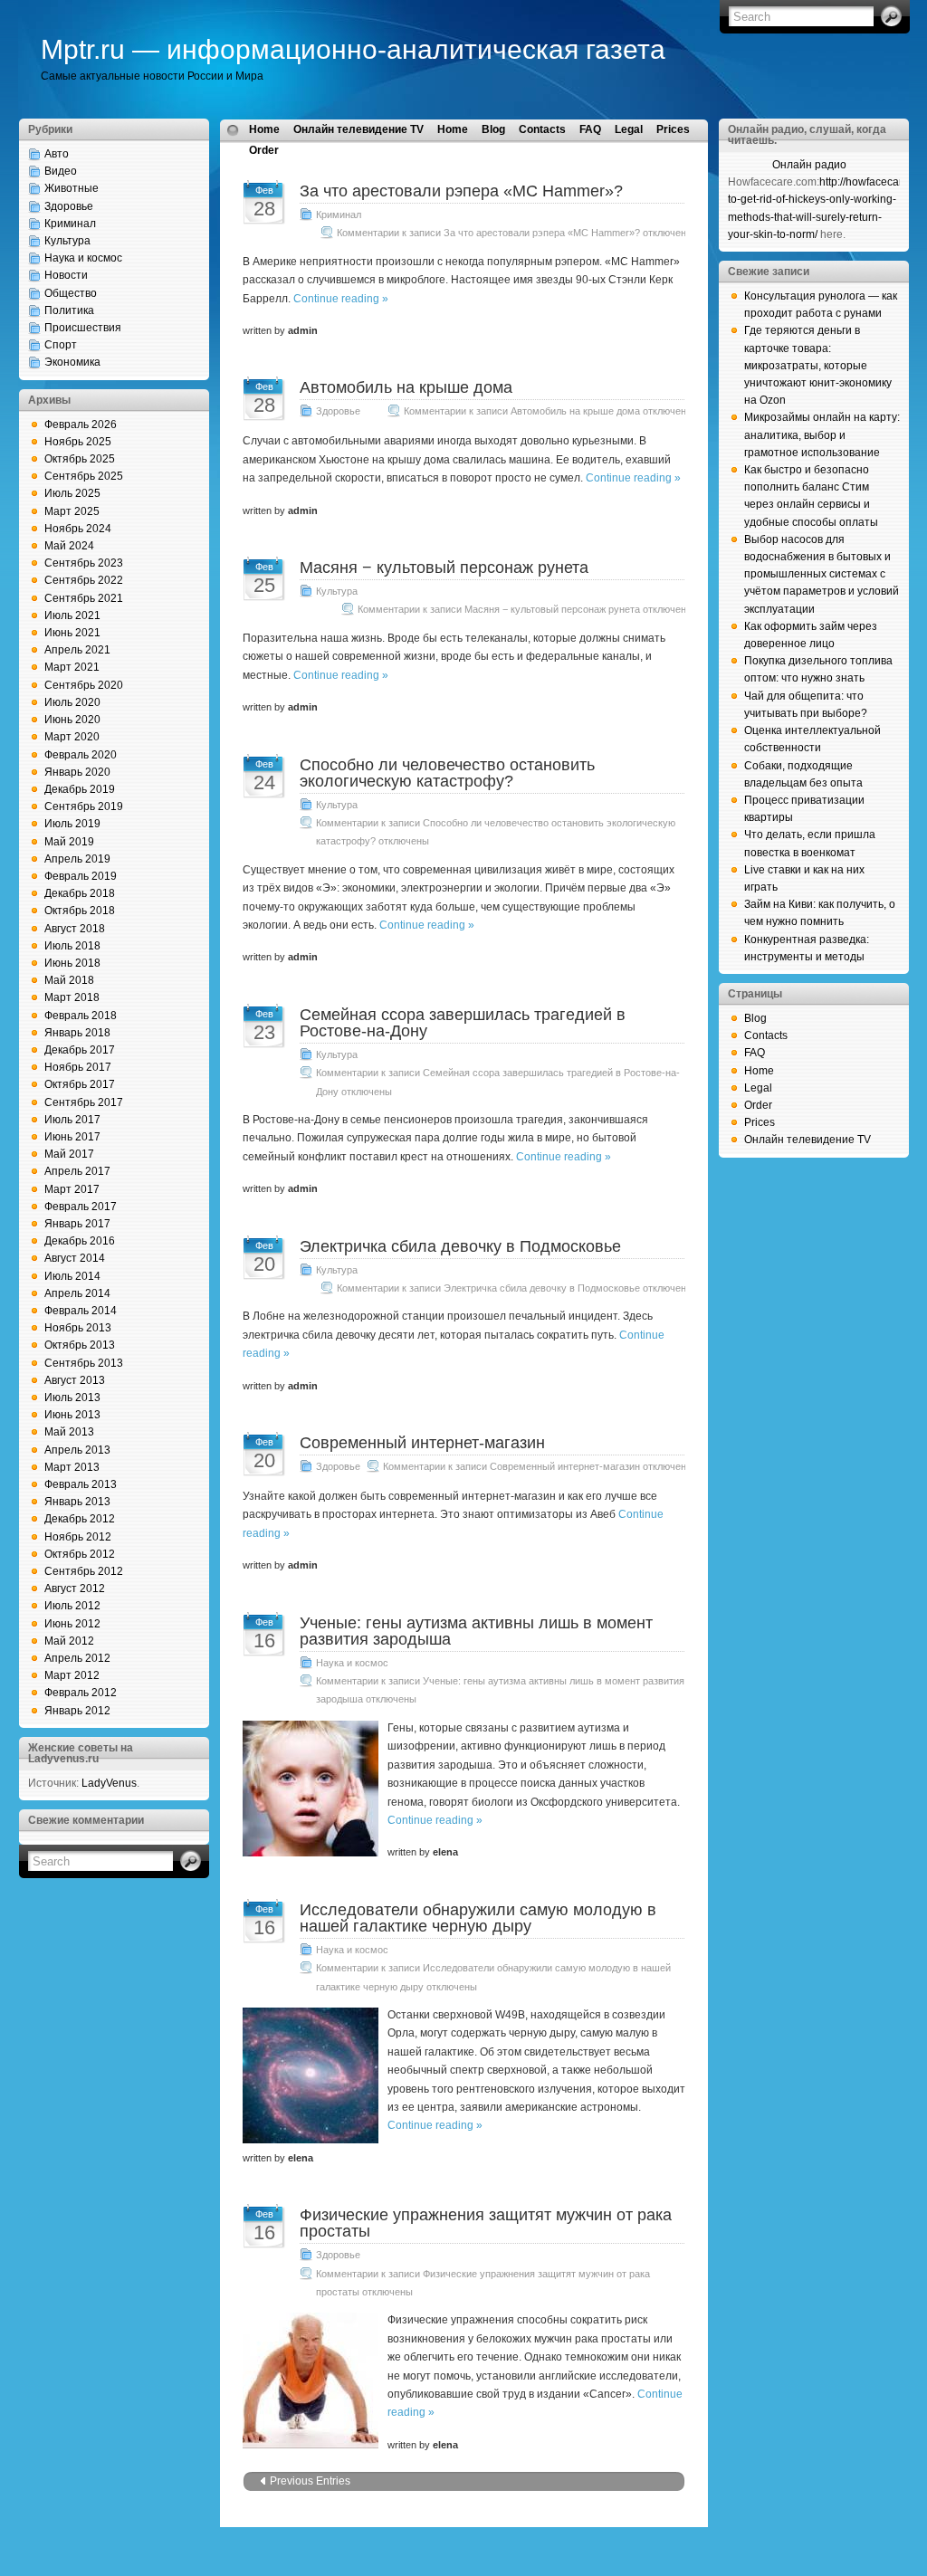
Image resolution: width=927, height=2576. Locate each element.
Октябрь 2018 (80, 911)
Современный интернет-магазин (422, 1443)
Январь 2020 (77, 772)
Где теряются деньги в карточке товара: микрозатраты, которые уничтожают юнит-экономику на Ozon (818, 365)
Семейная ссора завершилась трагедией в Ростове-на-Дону (463, 1023)
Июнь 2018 (72, 963)
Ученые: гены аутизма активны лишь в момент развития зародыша (476, 1631)
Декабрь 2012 (80, 1519)
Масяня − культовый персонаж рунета (444, 568)
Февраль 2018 (81, 1016)
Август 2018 (75, 929)
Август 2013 (75, 1380)
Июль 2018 (72, 946)
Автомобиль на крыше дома (406, 387)
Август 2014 (75, 1258)
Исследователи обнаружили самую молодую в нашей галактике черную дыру (478, 1918)
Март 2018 (72, 997)
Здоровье (69, 206)
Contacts (542, 129)
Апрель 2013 (77, 1450)
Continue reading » (341, 299)
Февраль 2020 (81, 755)
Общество (71, 293)
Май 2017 (69, 1154)
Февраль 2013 (81, 1484)
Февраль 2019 (81, 876)
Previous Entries (310, 2481)
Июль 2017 (72, 1120)
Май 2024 (69, 546)
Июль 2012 (72, 1606)
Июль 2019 (72, 824)
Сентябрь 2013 (84, 1363)
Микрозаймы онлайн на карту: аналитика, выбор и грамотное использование (822, 434)
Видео (61, 171)
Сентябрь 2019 (84, 806)
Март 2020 (72, 737)
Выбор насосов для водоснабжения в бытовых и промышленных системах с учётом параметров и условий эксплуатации (822, 574)
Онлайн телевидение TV (358, 129)
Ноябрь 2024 (78, 529)
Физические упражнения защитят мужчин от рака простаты (486, 2223)
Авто (57, 154)
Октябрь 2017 (80, 1084)
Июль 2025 (72, 493)
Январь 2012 (77, 1711)
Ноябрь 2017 (78, 1067)
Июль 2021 (72, 615)
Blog (493, 129)
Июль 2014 (72, 1276)
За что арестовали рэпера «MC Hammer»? (461, 191)
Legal (629, 129)
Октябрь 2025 (80, 459)
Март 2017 (72, 1189)
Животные (72, 188)
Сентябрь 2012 (84, 1571)
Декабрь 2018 (80, 893)
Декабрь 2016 (80, 1241)
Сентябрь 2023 (84, 563)
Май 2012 (69, 1641)
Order (264, 150)
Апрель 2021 (77, 650)
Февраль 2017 (81, 1207)
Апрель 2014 (77, 1293)
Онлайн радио (809, 165)
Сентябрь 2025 (84, 476)
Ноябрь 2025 (78, 442)
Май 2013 (69, 1432)
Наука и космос (83, 258)
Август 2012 (75, 1589)
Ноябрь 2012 (78, 1537)
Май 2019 (69, 842)
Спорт (61, 345)
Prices (673, 129)
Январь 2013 (77, 1502)
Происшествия (83, 328)
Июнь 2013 (72, 1415)
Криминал (70, 224)
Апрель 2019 (77, 859)
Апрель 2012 (77, 1658)
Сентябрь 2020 (84, 685)
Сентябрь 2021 (84, 598)
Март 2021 (72, 667)
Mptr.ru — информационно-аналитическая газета (353, 49)
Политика (69, 310)
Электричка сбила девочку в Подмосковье (460, 1246)
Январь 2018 (77, 1033)
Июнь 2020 (72, 720)
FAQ (590, 129)
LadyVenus (109, 1783)
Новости (66, 275)
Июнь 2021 (72, 633)
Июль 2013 (72, 1398)
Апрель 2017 (77, 1171)
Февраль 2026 (81, 425)
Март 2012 (72, 1675)
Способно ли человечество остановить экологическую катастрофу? (447, 773)
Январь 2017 (77, 1224)
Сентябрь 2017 (84, 1102)
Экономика (72, 362)
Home (264, 129)
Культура (67, 241)
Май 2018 (69, 980)
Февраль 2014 (81, 1311)
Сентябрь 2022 (84, 580)
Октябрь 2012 (80, 1554)
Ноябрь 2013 (78, 1328)
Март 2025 (72, 511)
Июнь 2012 (72, 1624)
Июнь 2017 (72, 1137)
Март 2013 (72, 1467)
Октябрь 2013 (80, 1345)
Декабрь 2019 (80, 789)
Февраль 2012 (81, 1693)
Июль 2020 (72, 702)
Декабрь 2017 (80, 1050)
